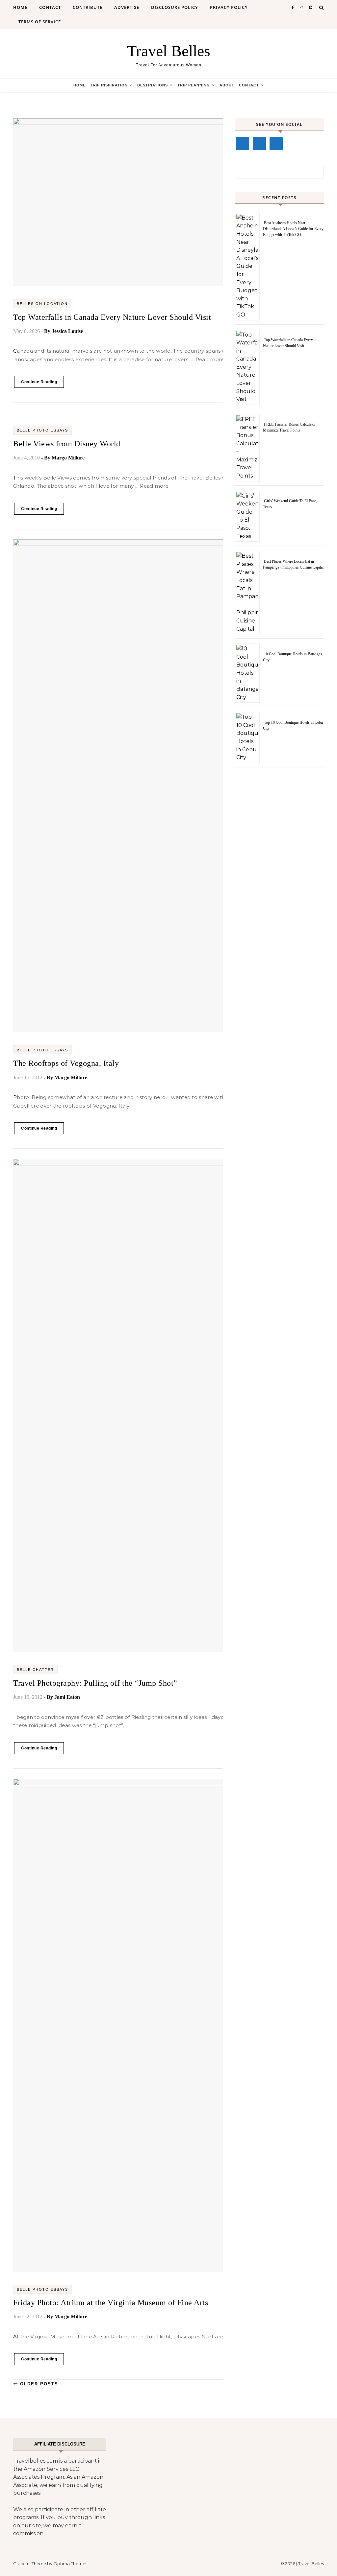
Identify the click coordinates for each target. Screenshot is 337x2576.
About (227, 85)
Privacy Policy (229, 7)
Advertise (127, 7)
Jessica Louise (67, 331)
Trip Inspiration (109, 85)
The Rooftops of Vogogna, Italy (66, 1063)
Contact (50, 7)
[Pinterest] (276, 144)
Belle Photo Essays (42, 430)
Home (20, 7)
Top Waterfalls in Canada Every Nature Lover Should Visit (112, 317)
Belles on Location (42, 304)
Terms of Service (40, 22)
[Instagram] (259, 144)
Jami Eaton (67, 1697)
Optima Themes (70, 2564)
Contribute (88, 7)
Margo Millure (68, 458)
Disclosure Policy (175, 7)
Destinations (153, 85)
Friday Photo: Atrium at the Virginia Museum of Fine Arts (111, 2303)
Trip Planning (194, 85)
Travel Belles (169, 51)
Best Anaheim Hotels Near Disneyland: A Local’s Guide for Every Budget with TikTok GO (293, 229)
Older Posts (38, 2384)
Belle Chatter (35, 1670)
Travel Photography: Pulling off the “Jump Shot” (95, 1683)
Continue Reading (39, 382)
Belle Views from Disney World (67, 444)
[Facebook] (243, 144)
